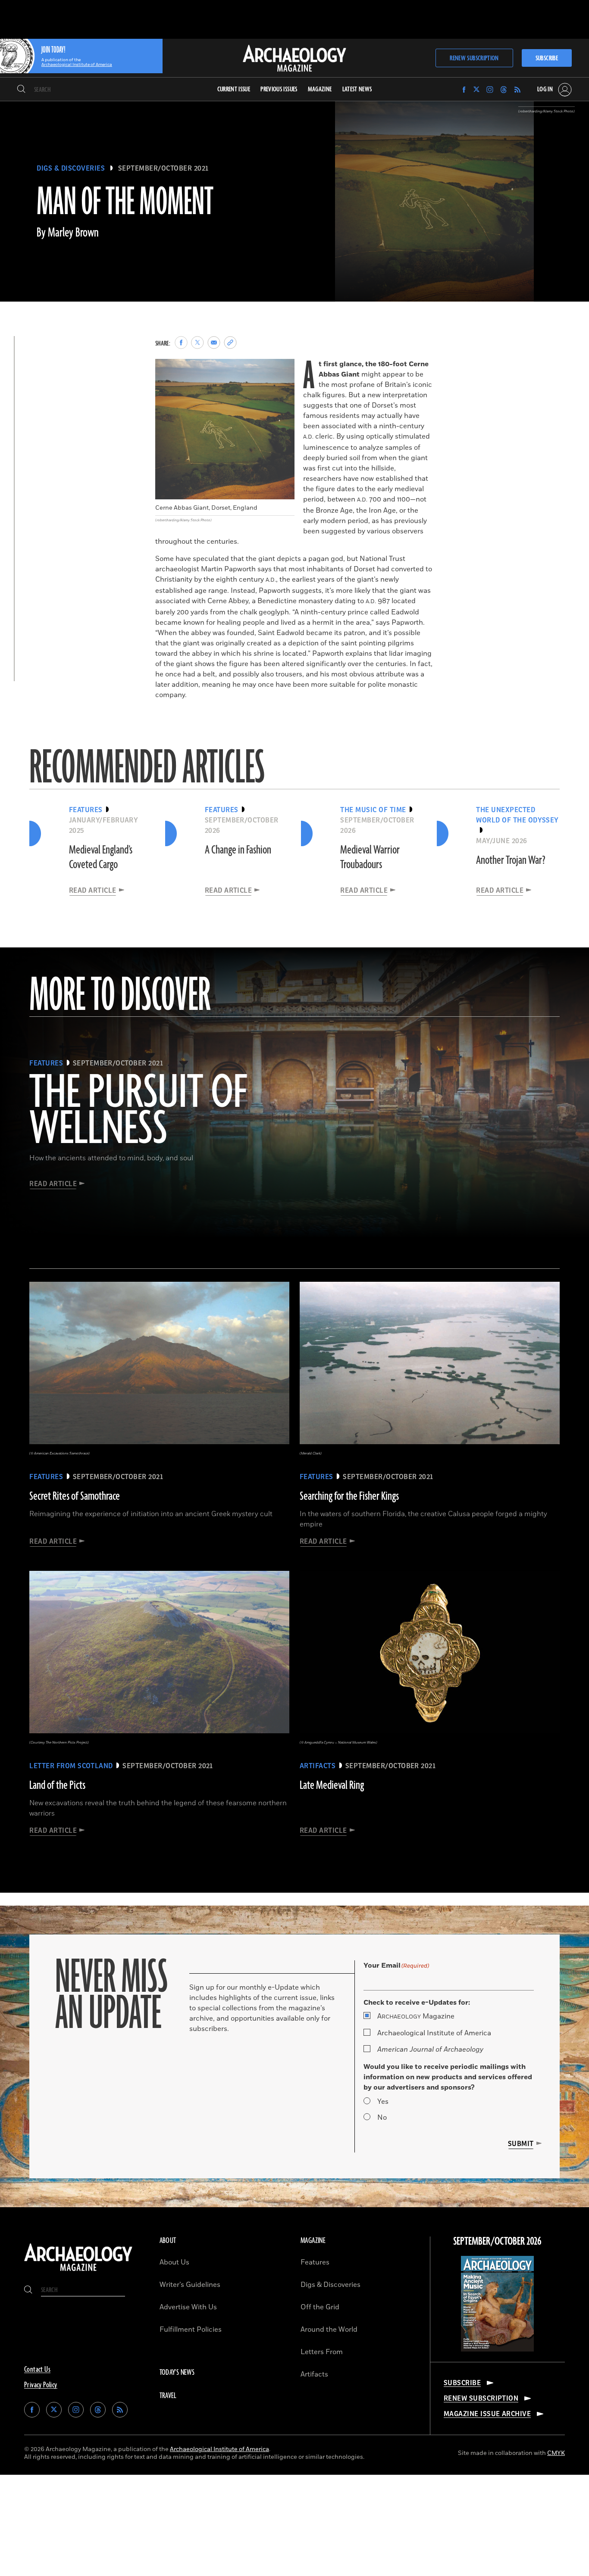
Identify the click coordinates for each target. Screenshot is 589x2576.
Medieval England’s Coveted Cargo (101, 857)
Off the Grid (320, 2307)
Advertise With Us (188, 2307)
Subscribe (547, 58)
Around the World (329, 2330)
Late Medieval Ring (332, 1785)
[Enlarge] (283, 370)
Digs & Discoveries (71, 168)
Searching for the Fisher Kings (349, 1496)
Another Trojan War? (511, 860)
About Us (174, 2262)
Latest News (357, 89)
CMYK (556, 2453)
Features (315, 2262)
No (382, 2118)
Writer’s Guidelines (190, 2285)
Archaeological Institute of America (434, 2033)
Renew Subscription (474, 58)
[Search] (21, 90)
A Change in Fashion (238, 850)
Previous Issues (279, 89)
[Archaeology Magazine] (78, 2272)
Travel (168, 2396)
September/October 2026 (497, 2242)
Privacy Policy (41, 2385)
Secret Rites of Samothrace (75, 1496)
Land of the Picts (57, 1785)
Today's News (177, 2373)
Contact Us (37, 2370)
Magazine (416, 2016)
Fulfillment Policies (191, 2330)
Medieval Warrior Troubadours (370, 857)
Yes (383, 2102)
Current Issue (234, 89)
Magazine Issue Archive (487, 2414)
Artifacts (314, 2374)
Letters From (322, 2352)
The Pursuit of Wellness (138, 1112)
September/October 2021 (163, 168)
